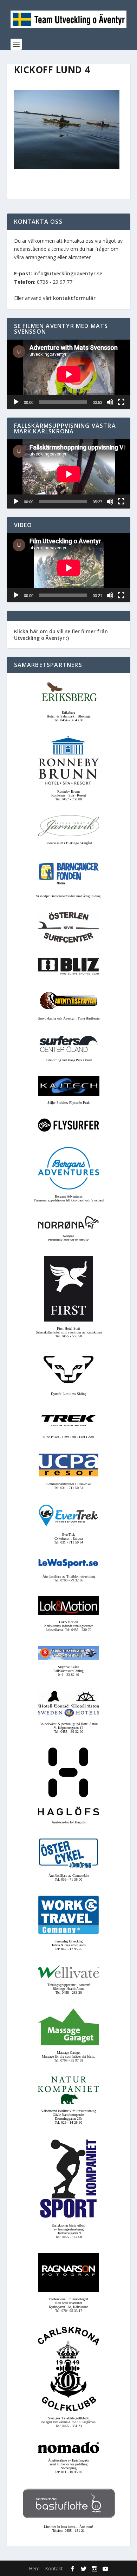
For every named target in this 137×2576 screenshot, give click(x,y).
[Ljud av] (110, 402)
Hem (34, 2568)
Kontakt (54, 2568)
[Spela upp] (16, 402)
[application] (69, 374)
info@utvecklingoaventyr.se (68, 273)
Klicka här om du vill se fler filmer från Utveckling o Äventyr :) (61, 634)
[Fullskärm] (121, 402)
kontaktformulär (74, 298)
